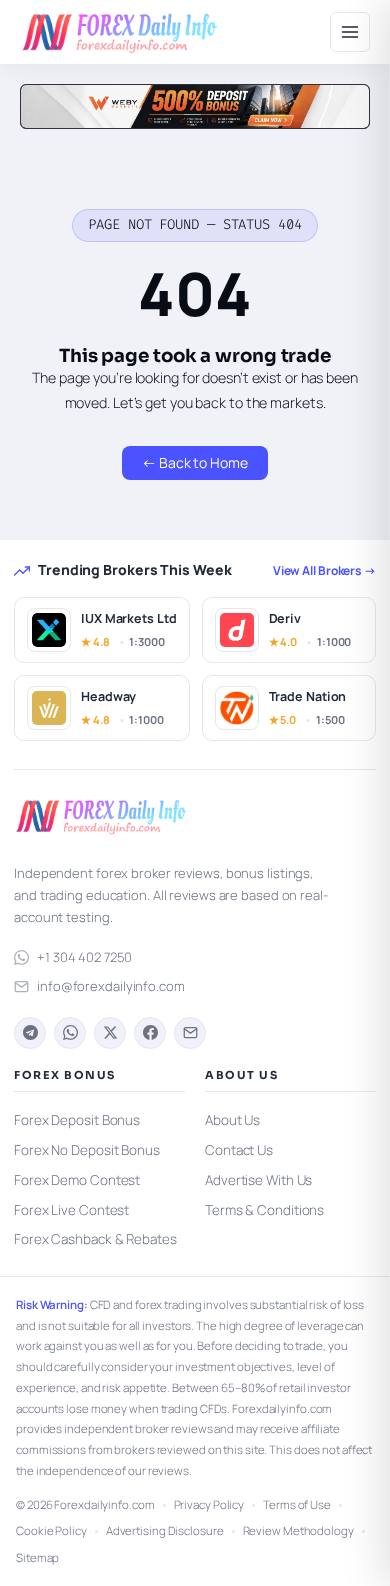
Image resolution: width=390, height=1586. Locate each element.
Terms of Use (297, 1504)
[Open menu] (350, 32)
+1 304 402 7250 (84, 957)
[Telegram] (30, 1033)
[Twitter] (110, 1033)
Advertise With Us (258, 1180)
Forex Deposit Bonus (77, 1120)
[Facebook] (150, 1033)
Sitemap (37, 1557)
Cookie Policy (51, 1530)
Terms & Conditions (264, 1210)
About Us (232, 1120)
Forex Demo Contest (77, 1180)
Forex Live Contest (71, 1210)
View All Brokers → (324, 570)
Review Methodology (298, 1530)
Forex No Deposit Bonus (87, 1150)
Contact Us (239, 1150)
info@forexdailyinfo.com (111, 986)
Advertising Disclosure (165, 1530)
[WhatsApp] (70, 1033)
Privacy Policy (209, 1504)
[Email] (190, 1033)
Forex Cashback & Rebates (95, 1239)
